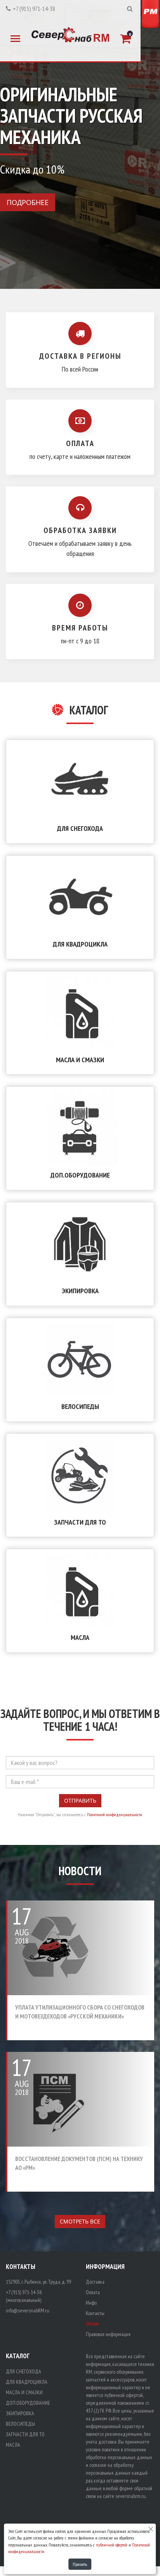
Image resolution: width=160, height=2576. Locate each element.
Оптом (92, 2324)
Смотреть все (80, 2221)
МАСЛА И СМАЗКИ (80, 1060)
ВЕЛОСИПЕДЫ (80, 1406)
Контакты (95, 2313)
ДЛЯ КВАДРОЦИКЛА (80, 944)
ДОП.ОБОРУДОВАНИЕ (80, 1175)
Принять (80, 2564)
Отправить (80, 1800)
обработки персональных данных (119, 2457)
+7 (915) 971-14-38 (34, 9)
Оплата (93, 2292)
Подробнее (28, 202)
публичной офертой (112, 2545)
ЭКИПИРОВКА (80, 1291)
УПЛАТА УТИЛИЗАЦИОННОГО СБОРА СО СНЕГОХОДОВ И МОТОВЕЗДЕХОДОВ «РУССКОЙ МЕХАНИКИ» (80, 2012)
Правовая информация (108, 2334)
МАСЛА (80, 1637)
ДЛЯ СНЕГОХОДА (80, 828)
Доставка (95, 2282)
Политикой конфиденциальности (115, 1814)
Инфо (91, 2303)
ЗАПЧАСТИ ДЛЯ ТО (80, 1522)
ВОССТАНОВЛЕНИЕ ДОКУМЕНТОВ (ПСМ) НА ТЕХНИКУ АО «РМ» (79, 2163)
